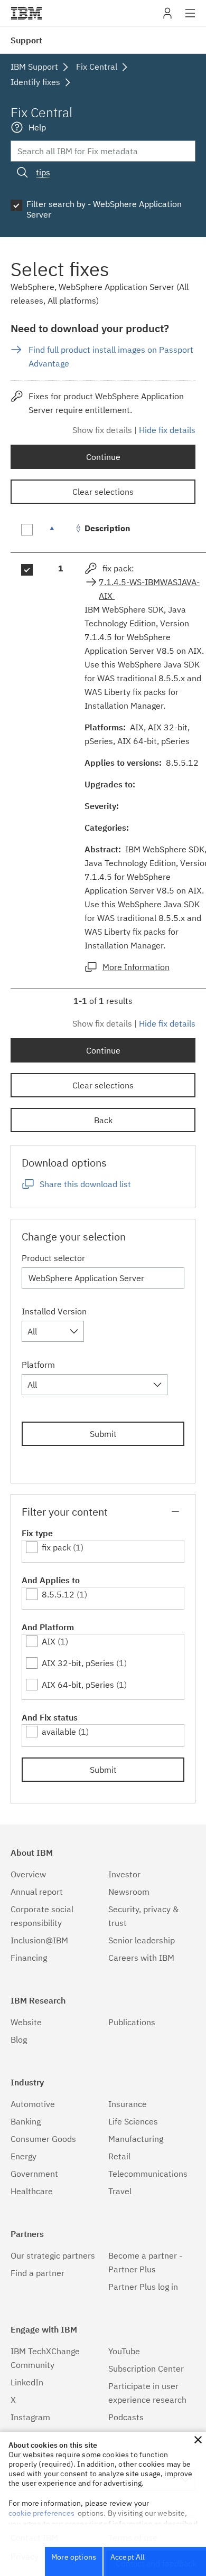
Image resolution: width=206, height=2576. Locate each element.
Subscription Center (146, 2368)
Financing (29, 1958)
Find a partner (38, 2273)
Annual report (37, 1892)
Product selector (53, 1258)
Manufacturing (136, 2139)
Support (26, 40)
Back (103, 1120)
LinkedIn (27, 2382)
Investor (124, 1874)
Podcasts (126, 2417)
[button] (198, 2440)
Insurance (128, 2104)
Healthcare (32, 2191)
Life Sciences (133, 2121)
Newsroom (129, 1892)
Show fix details (102, 430)
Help (37, 127)
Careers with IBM (141, 1958)
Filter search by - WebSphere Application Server (104, 209)
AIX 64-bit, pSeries (78, 1685)
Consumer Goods (43, 2139)
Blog (19, 2039)
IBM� (26, 13)
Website (26, 2022)
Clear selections (103, 492)
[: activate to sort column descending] (61, 534)
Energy (24, 2156)
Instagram (30, 2417)
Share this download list (85, 1184)
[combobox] (53, 1331)
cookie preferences (41, 2513)
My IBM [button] (167, 17)
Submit (103, 1434)
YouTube (124, 2351)
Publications (132, 2022)
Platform (38, 1365)
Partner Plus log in (143, 2287)
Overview (28, 1874)
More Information (136, 967)
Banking (26, 2121)
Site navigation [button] (190, 18)
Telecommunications (148, 2174)
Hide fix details (167, 430)
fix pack (56, 1547)
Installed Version (54, 1311)
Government (34, 2174)
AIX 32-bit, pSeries (78, 1663)
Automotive (33, 2104)
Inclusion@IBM (39, 1940)
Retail (119, 2156)
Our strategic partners (53, 2255)
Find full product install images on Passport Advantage (111, 356)
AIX (49, 1641)
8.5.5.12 (58, 1594)
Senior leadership (142, 1940)
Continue (103, 457)
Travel (120, 2191)
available (59, 1732)
